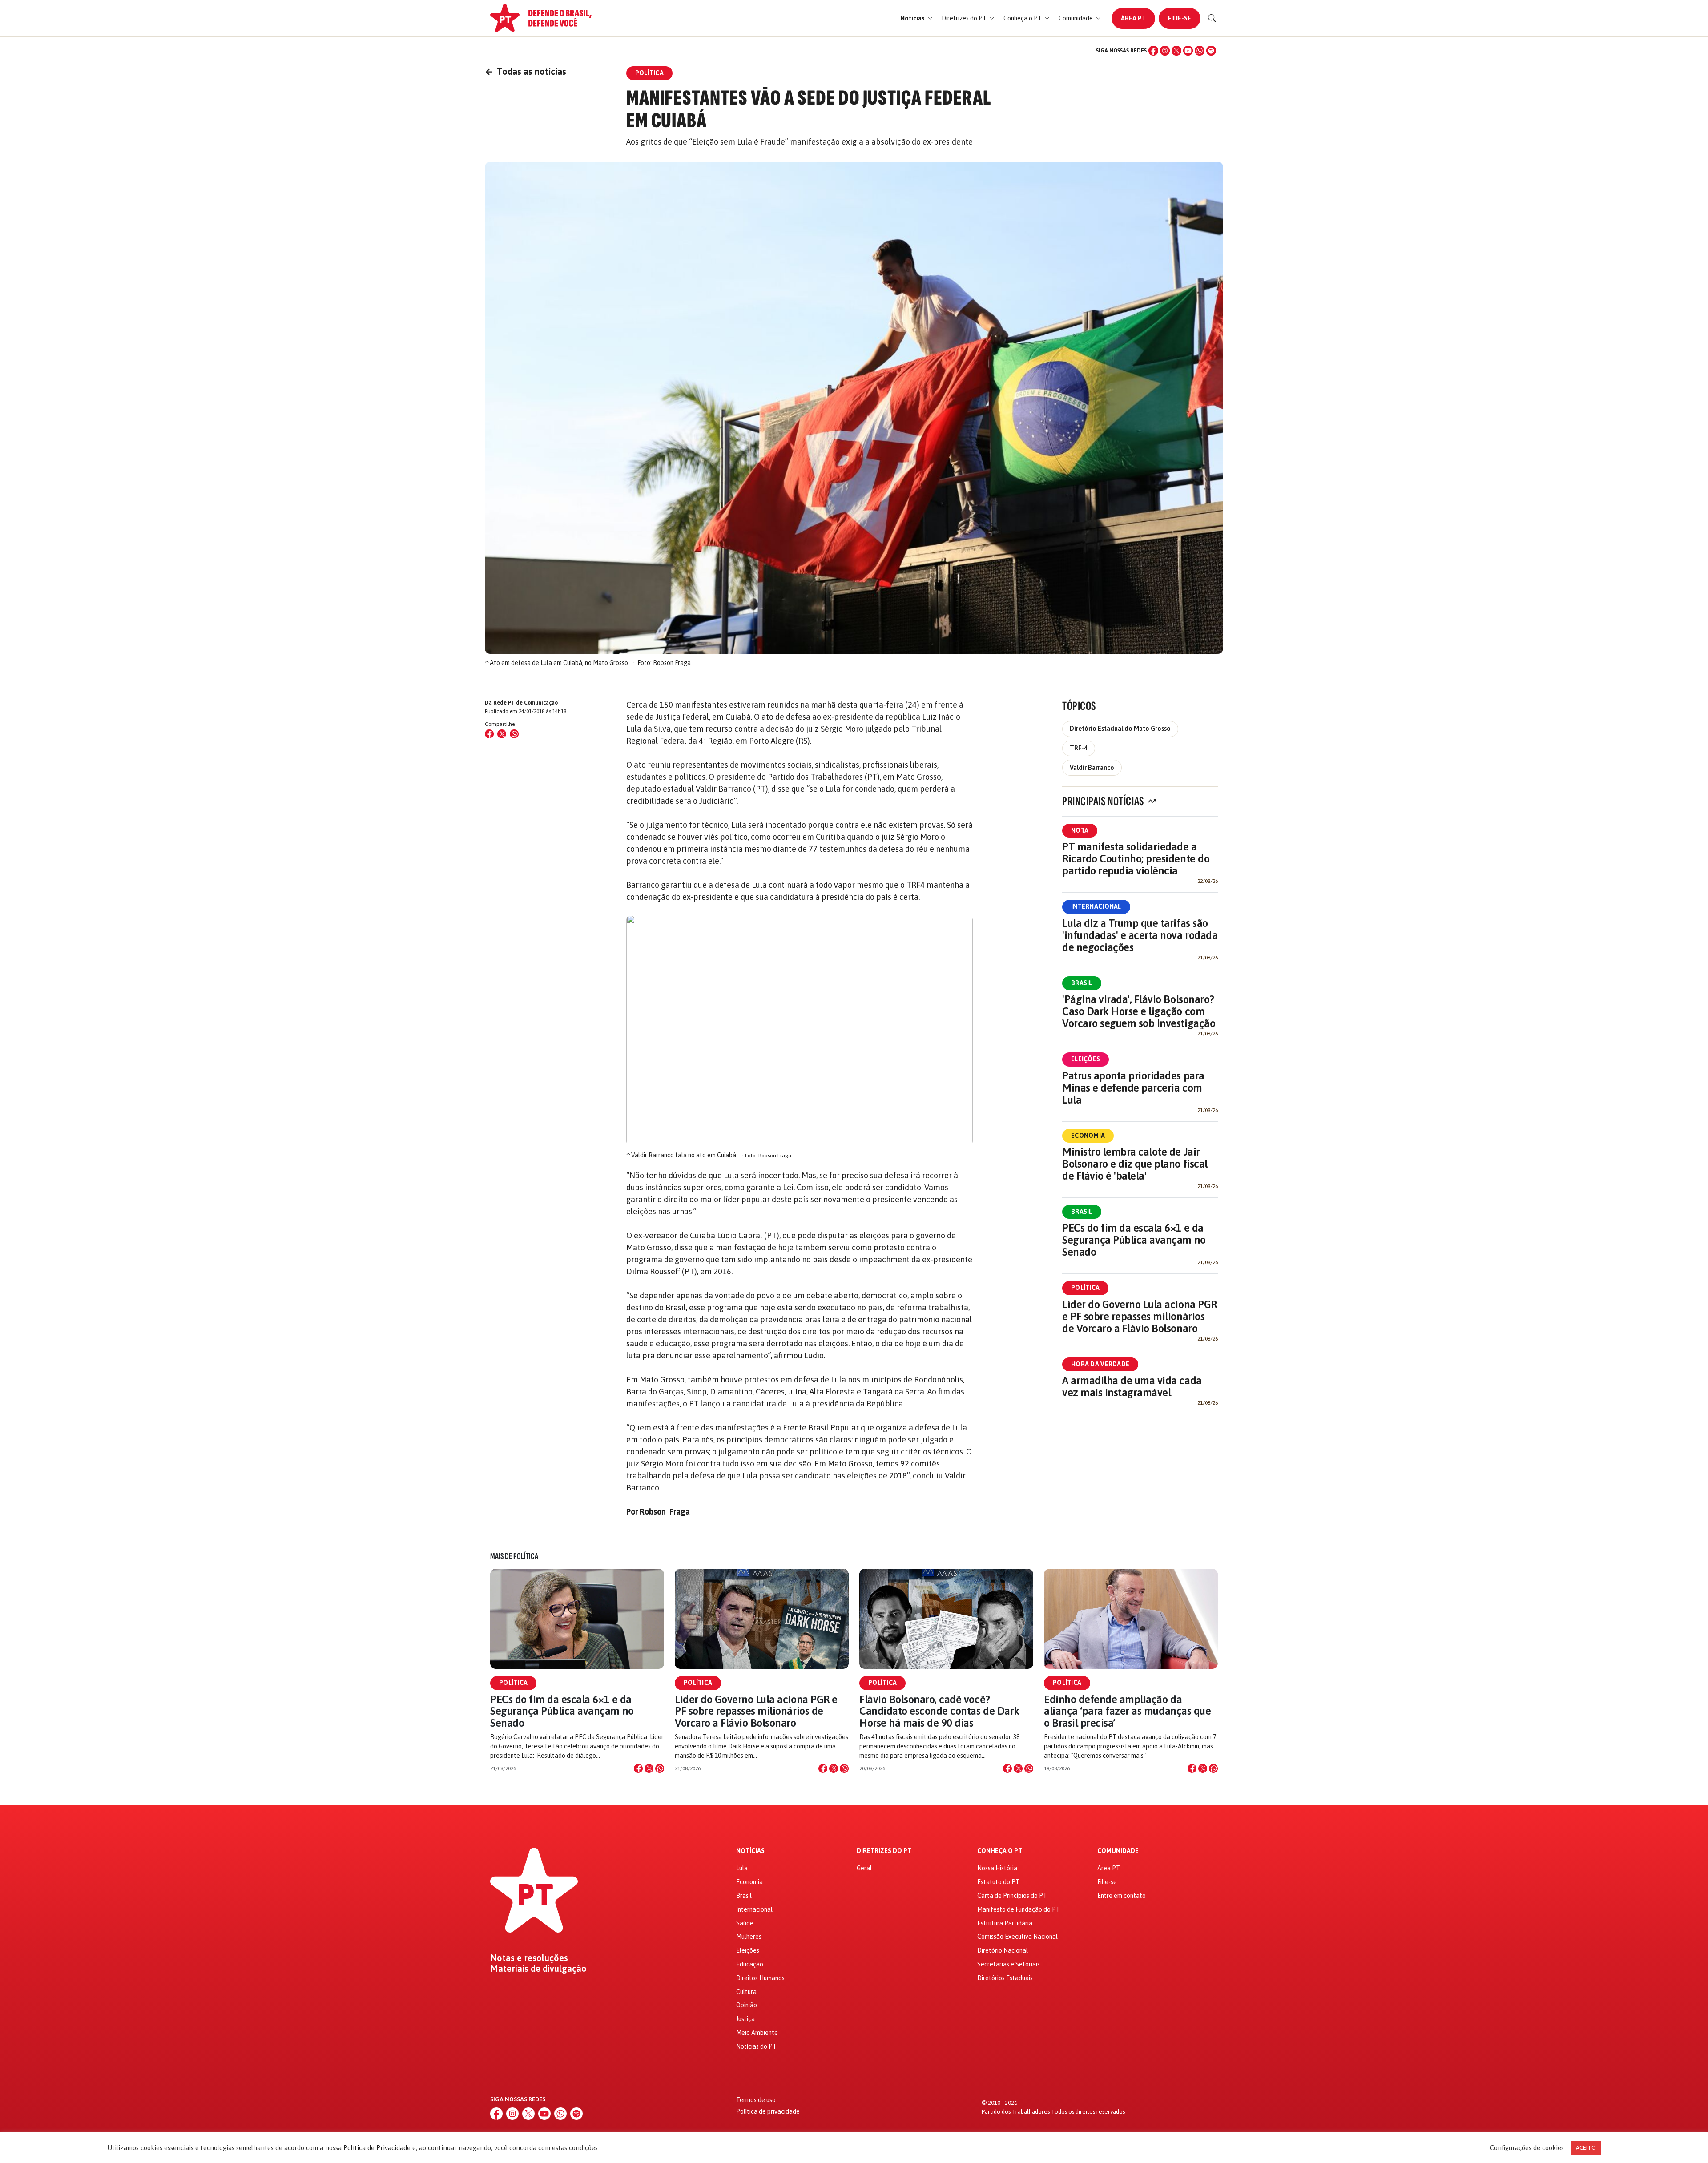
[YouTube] (1188, 51)
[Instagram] (1165, 51)
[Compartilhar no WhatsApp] (514, 734)
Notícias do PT (756, 2046)
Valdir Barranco (1092, 768)
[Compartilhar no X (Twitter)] (502, 734)
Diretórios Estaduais (1005, 1978)
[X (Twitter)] (1176, 51)
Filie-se (1180, 18)
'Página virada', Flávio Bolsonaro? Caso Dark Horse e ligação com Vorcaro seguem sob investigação (1139, 1011)
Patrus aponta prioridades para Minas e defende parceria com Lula (1133, 1088)
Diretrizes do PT (884, 1851)
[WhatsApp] (1200, 51)
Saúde (745, 1923)
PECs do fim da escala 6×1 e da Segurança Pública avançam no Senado (1134, 1240)
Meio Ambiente (757, 2033)
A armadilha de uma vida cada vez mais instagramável (1132, 1386)
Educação (750, 1964)
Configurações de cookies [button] (1527, 2148)
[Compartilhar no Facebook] (489, 734)
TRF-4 (1079, 748)
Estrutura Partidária (1005, 1923)
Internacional (1096, 906)
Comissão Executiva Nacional (1017, 1937)
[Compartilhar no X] (649, 1768)
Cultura (746, 1992)
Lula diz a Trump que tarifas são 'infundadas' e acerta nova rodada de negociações (1140, 935)
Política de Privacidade (377, 2148)
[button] (916, 18)
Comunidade (1118, 1851)
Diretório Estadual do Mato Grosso (1120, 729)
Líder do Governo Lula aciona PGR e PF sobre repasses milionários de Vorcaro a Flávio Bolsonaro (1140, 1316)
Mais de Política (514, 1556)
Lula (742, 1868)
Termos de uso (756, 2100)
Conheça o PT (1000, 1851)
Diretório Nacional (1003, 1950)
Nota (1080, 830)
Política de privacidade (768, 2111)
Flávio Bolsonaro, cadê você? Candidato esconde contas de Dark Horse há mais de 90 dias (939, 1711)
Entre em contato (1122, 1896)
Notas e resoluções (529, 1958)
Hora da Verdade (1100, 1364)
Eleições (1086, 1059)
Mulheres (749, 1937)
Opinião (747, 2005)
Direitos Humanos (760, 1978)
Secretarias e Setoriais (1009, 1964)
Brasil (1082, 983)
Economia (1088, 1136)
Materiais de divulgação (538, 1969)
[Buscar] (1212, 18)
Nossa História (997, 1868)
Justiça (745, 2019)
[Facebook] (1153, 51)
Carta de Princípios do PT (1012, 1896)
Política (1085, 1288)
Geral (864, 1868)
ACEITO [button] (1586, 2148)
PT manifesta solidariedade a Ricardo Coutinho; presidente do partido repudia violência (1136, 859)
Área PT (1133, 18)
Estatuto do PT (998, 1882)
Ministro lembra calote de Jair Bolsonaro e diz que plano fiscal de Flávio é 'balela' (1135, 1164)
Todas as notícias (526, 71)
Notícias (750, 1851)
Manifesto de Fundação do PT (1019, 1909)
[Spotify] (1211, 51)
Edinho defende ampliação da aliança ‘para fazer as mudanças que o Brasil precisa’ (1127, 1711)
